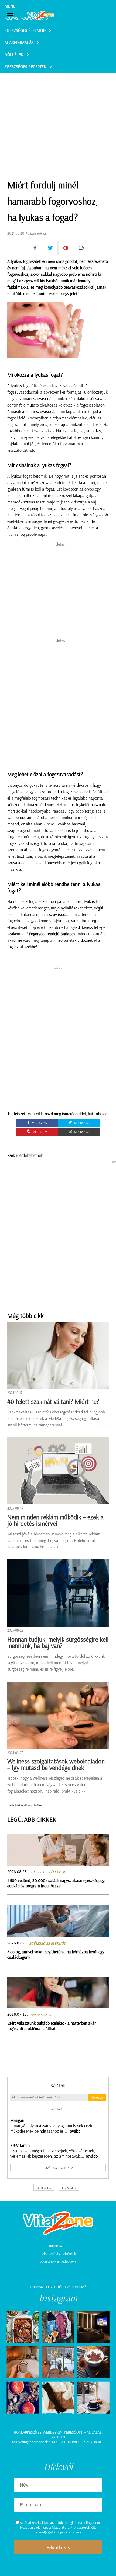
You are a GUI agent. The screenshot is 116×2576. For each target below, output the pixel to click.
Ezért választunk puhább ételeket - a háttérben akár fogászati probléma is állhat (52, 2026)
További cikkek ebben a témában (25, 1805)
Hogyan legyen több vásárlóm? (58, 2287)
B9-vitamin (20, 2145)
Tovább (74, 2131)
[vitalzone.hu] (40, 16)
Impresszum (58, 2246)
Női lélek (14, 54)
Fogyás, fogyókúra (24, 18)
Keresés (97, 2097)
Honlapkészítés (28, 2432)
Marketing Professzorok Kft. (78, 2442)
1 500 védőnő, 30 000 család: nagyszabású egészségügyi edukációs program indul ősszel (56, 1883)
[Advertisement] (58, 113)
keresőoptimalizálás (83, 2432)
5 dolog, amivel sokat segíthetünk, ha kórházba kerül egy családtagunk (56, 1954)
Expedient (58, 2437)
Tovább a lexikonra (58, 2168)
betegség (44, 2188)
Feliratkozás (58, 2547)
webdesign (53, 2432)
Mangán (17, 2120)
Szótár (58, 2085)
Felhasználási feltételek (58, 2254)
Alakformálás (19, 42)
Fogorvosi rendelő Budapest (53, 934)
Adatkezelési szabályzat (58, 2262)
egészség (69, 2188)
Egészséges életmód (25, 30)
